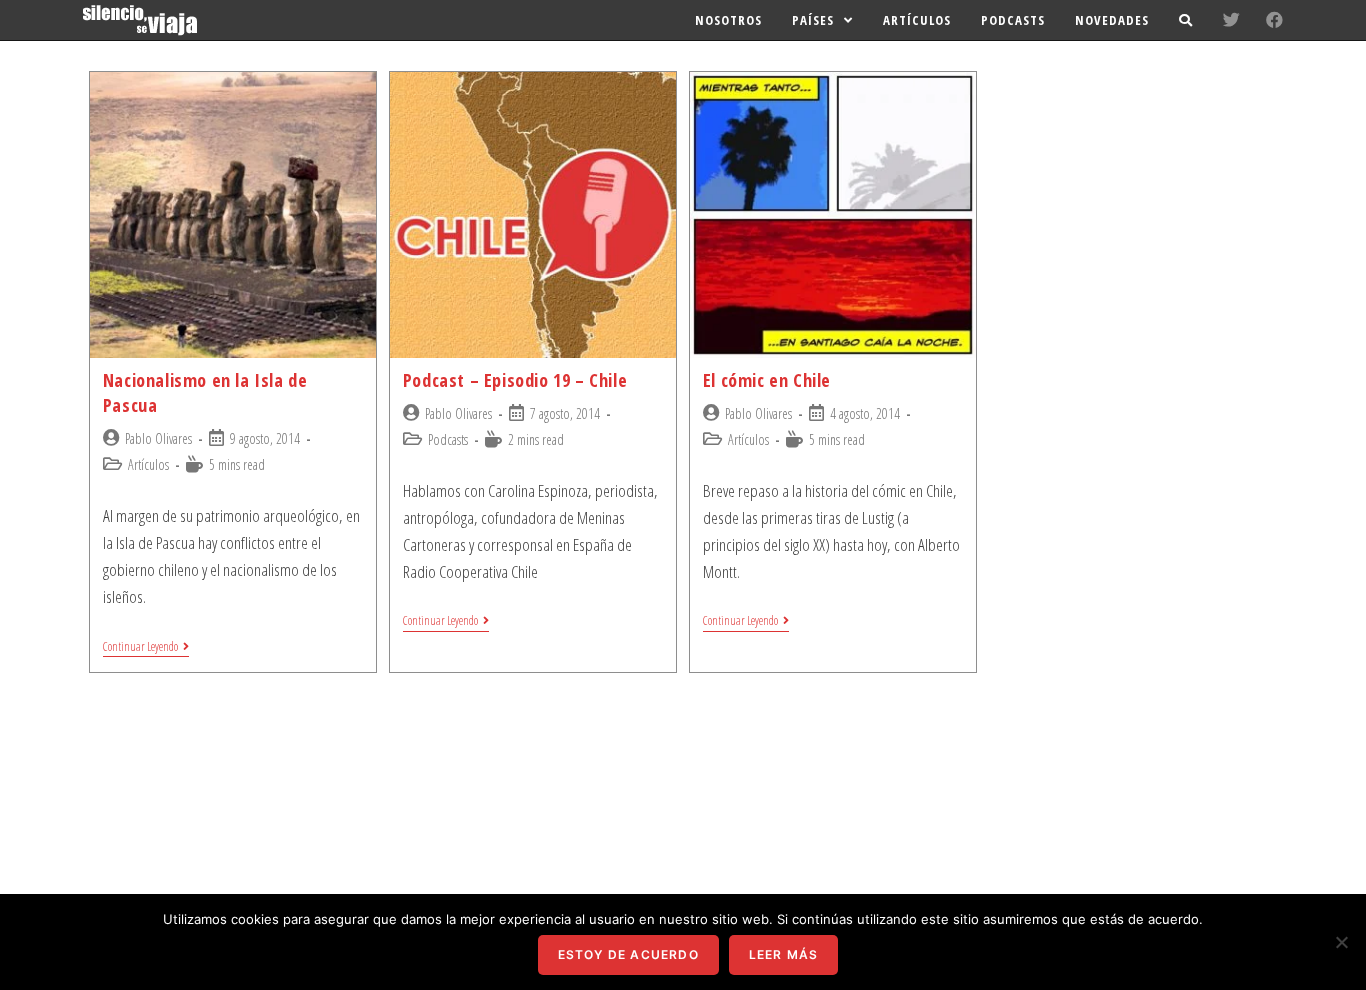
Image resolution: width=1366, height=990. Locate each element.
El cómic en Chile (767, 380)
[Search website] (1185, 20)
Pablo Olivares (158, 438)
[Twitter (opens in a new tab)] (1231, 19)
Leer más (784, 954)
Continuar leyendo (140, 647)
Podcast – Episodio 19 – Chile (515, 380)
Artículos (148, 464)
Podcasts (448, 439)
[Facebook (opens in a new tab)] (1274, 19)
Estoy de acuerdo (628, 954)
